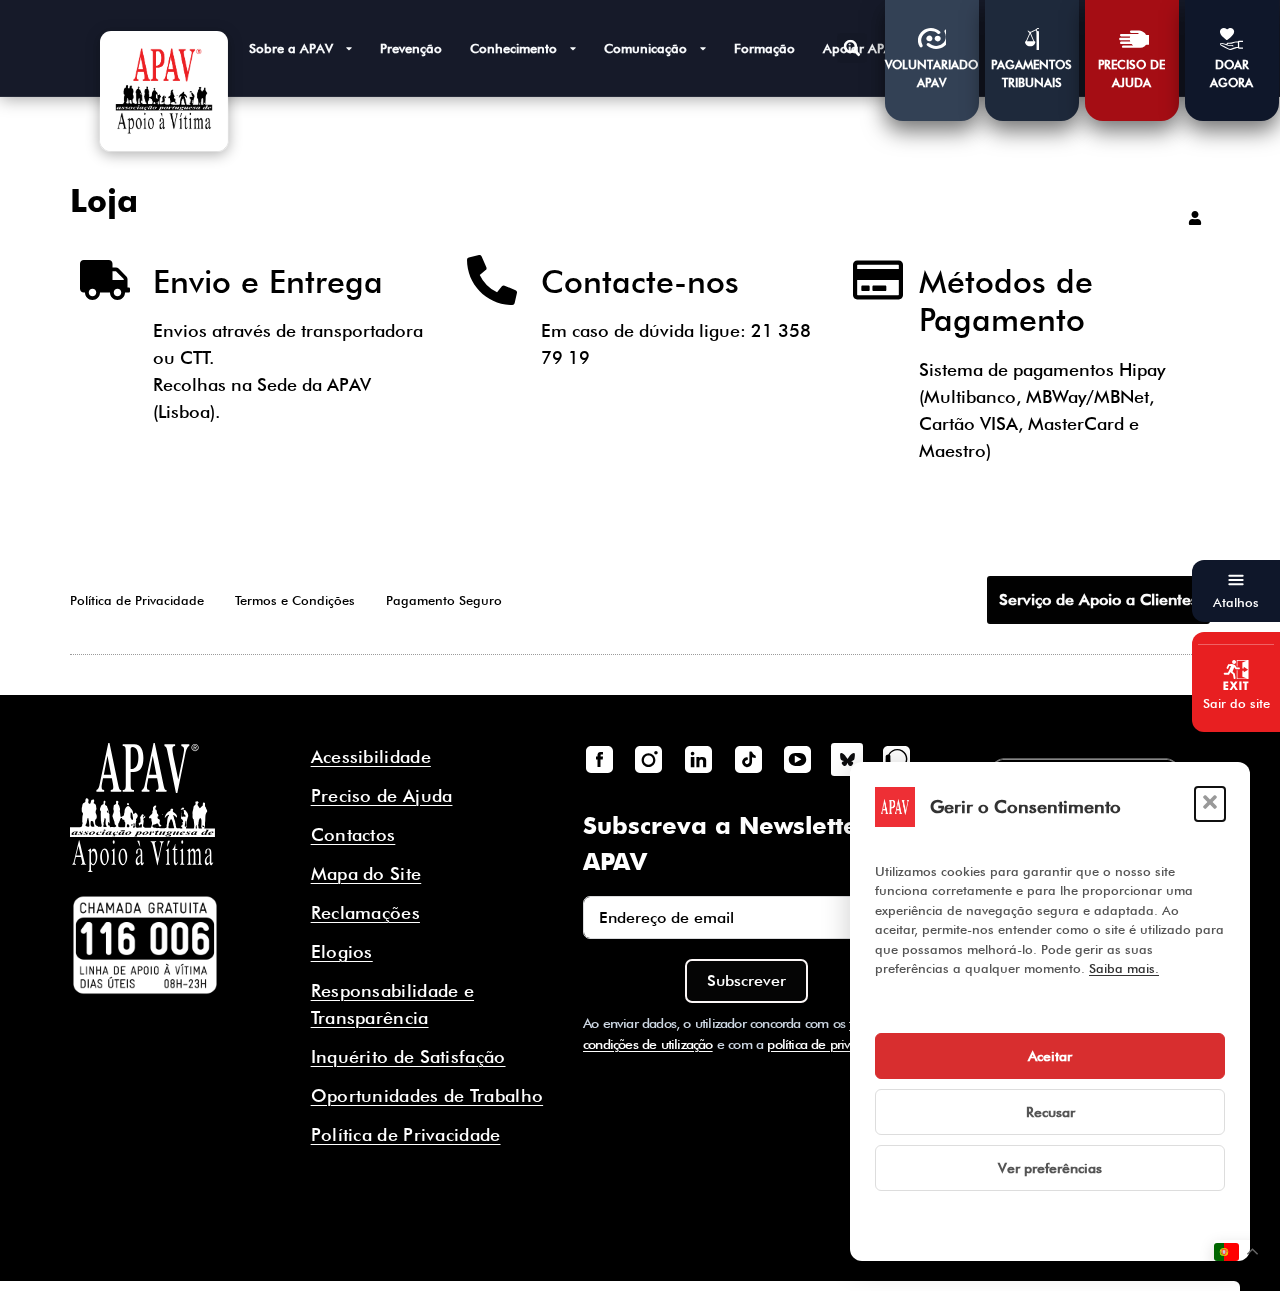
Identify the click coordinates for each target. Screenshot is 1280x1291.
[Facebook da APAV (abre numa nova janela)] (599, 759)
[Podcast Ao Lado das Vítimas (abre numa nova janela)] (897, 759)
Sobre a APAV (291, 48)
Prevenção (411, 48)
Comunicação (645, 48)
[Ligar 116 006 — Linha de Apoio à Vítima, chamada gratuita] (145, 945)
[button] (1210, 804)
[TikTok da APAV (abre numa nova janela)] (748, 759)
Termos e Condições (295, 600)
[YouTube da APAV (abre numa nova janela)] (797, 759)
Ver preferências (1050, 1168)
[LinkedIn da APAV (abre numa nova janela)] (698, 759)
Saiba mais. (1124, 968)
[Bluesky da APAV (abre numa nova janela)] (847, 759)
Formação (764, 48)
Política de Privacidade (137, 600)
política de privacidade (831, 1044)
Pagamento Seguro (444, 600)
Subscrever (746, 980)
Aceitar (1050, 1056)
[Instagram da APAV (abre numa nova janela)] (649, 759)
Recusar (1050, 1112)
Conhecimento (513, 48)
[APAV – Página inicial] (164, 91)
